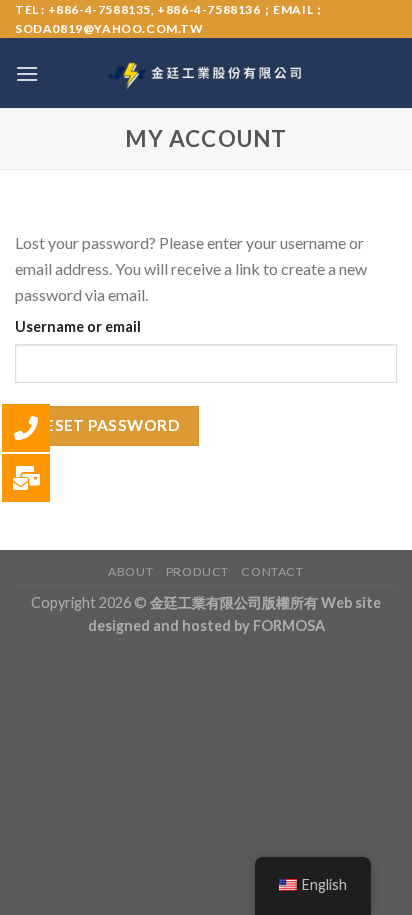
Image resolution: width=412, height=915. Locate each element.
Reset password (107, 425)
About (130, 571)
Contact (272, 571)
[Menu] (27, 73)
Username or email (78, 326)
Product (197, 571)
